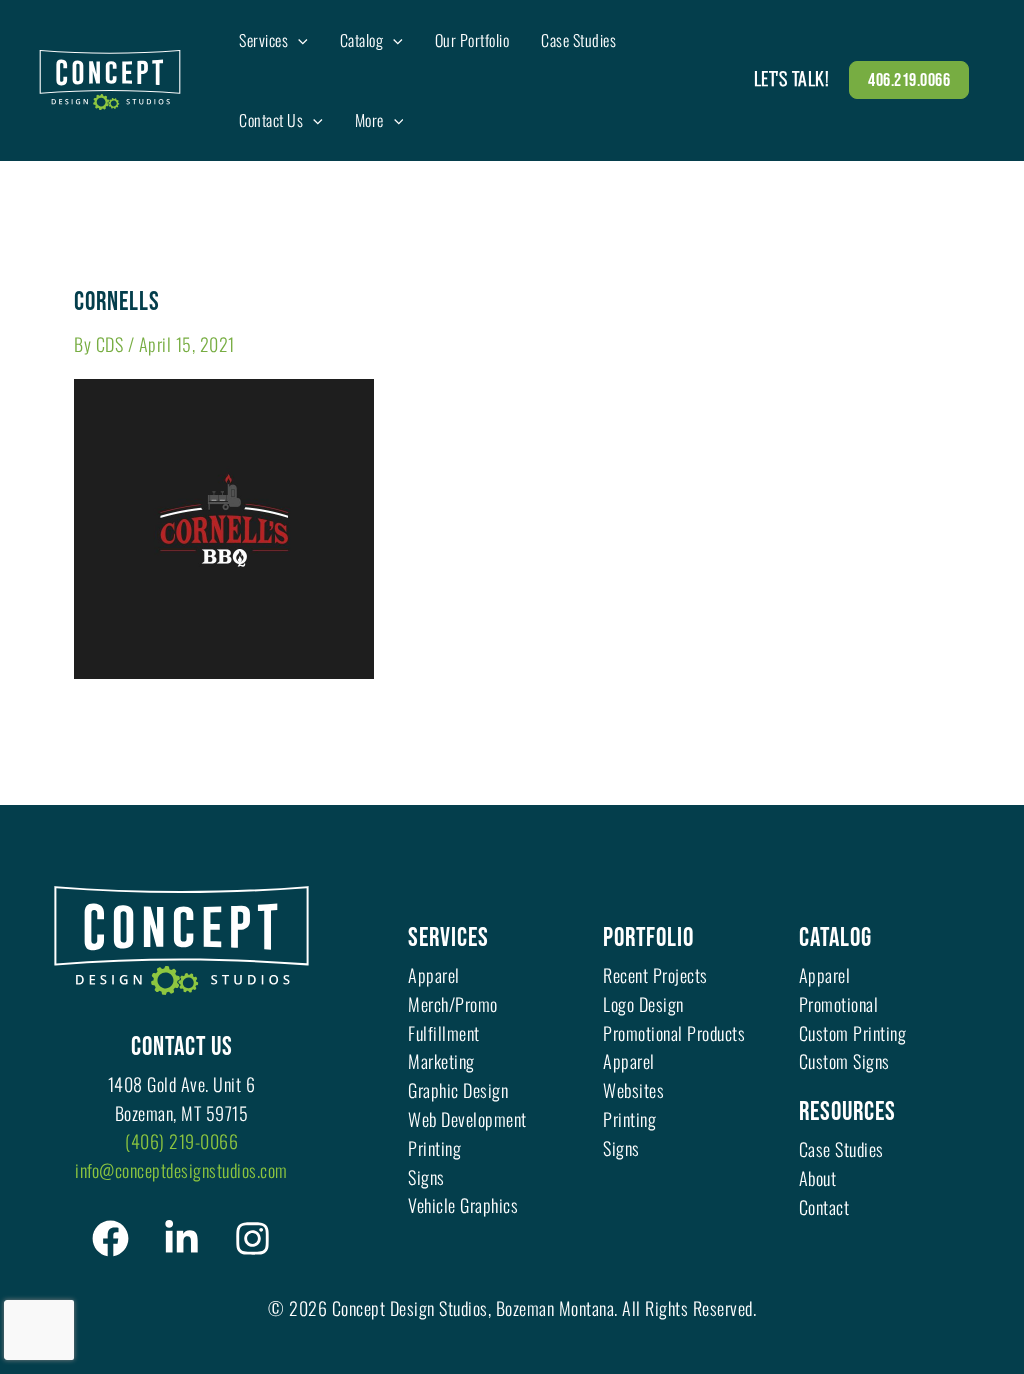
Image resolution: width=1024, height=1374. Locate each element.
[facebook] (110, 1238)
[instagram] (252, 1238)
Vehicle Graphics (463, 1205)
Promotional (839, 1004)
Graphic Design (458, 1090)
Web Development (467, 1119)
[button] (909, 80)
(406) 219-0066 (181, 1141)
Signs (426, 1177)
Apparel (434, 975)
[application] (298, 40)
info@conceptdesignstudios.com (181, 1170)
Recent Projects (655, 975)
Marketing (441, 1061)
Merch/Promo (453, 1004)
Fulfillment (444, 1033)
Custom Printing (853, 1033)
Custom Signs (844, 1061)
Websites (633, 1090)
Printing (434, 1148)
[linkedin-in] (181, 1238)
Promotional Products (674, 1033)
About (818, 1178)
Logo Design (643, 1004)
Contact (824, 1207)
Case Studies (841, 1149)
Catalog (835, 938)
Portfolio (648, 938)
